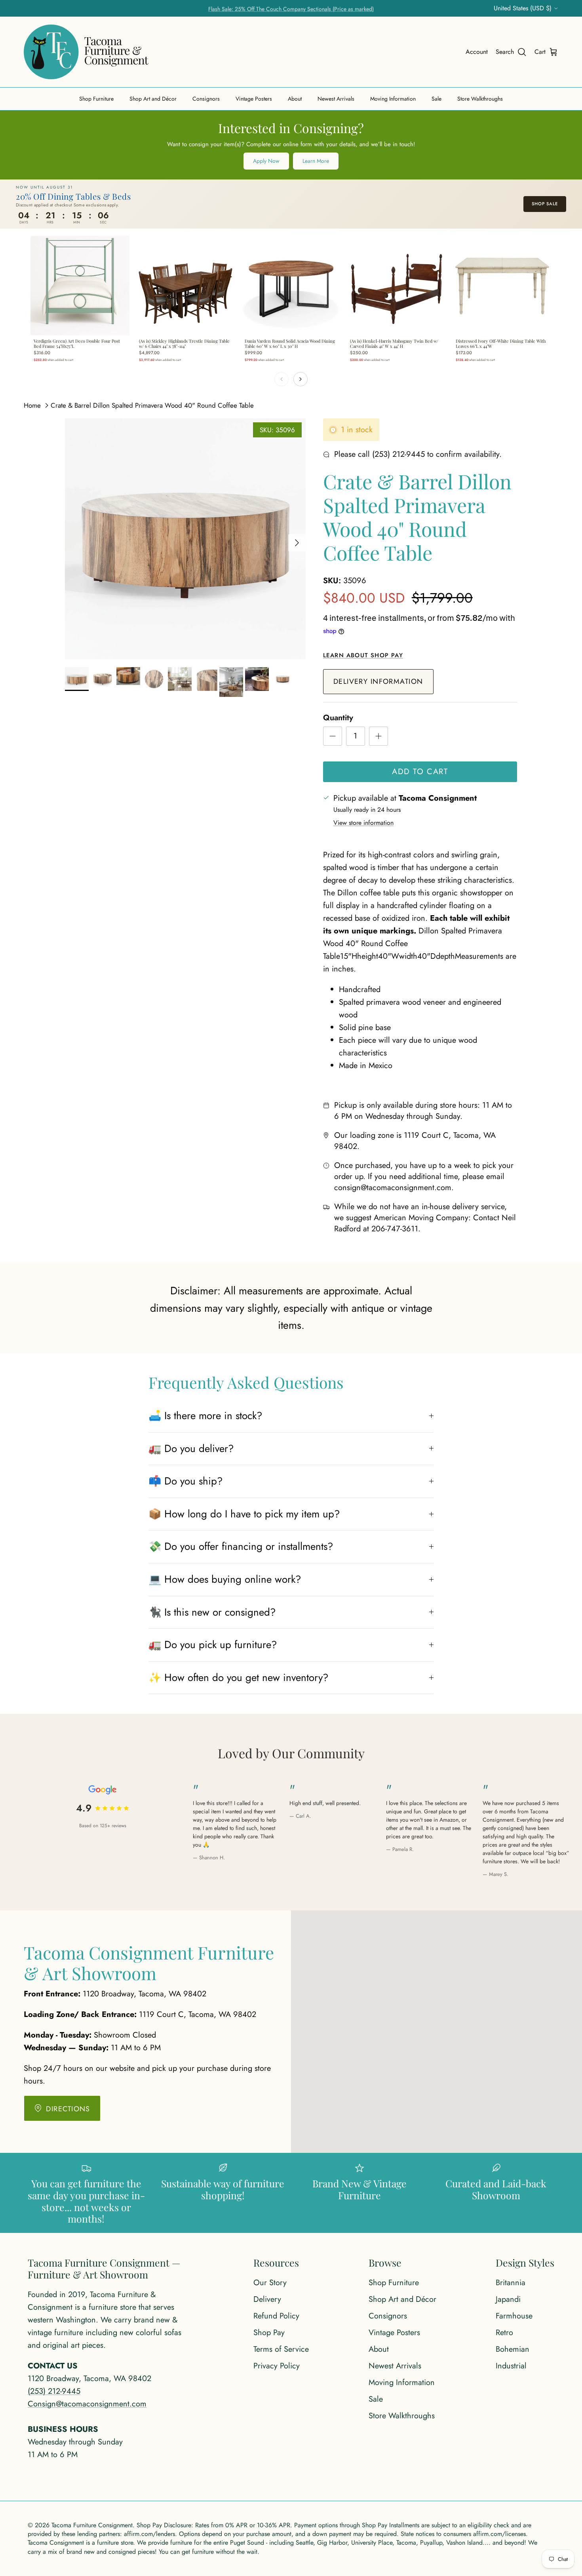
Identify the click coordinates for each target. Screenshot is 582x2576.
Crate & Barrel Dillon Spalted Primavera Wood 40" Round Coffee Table (152, 405)
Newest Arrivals (336, 99)
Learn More (316, 161)
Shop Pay (269, 2333)
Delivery (267, 2299)
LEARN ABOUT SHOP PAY (363, 655)
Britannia (511, 2283)
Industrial (511, 2366)
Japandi (508, 2299)
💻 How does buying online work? (225, 1579)
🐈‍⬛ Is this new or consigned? (212, 1612)
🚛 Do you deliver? (191, 1448)
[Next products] (301, 379)
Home (32, 405)
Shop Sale (545, 204)
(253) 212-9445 (54, 2391)
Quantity (338, 718)
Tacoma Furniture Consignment (92, 2525)
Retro (504, 2333)
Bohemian (513, 2349)
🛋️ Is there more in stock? (205, 1416)
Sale (436, 99)
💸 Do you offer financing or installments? (241, 1546)
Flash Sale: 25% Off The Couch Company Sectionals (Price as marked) (291, 8)
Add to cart (420, 772)
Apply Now (266, 161)
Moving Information (393, 99)
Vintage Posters (254, 99)
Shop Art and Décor (153, 99)
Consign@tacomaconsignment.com (87, 2404)
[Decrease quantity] (333, 736)
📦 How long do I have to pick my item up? (244, 1514)
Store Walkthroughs (480, 99)
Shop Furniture (96, 99)
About (295, 99)
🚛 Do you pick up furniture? (213, 1645)
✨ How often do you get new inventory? (238, 1677)
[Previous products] (281, 379)
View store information (363, 823)
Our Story (270, 2283)
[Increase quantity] (378, 736)
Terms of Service (281, 2349)
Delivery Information (378, 681)
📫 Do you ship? (185, 1481)
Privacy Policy (277, 2366)
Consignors (206, 99)
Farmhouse (514, 2316)
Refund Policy (276, 2316)
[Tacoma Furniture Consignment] (86, 52)
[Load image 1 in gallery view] (185, 539)
